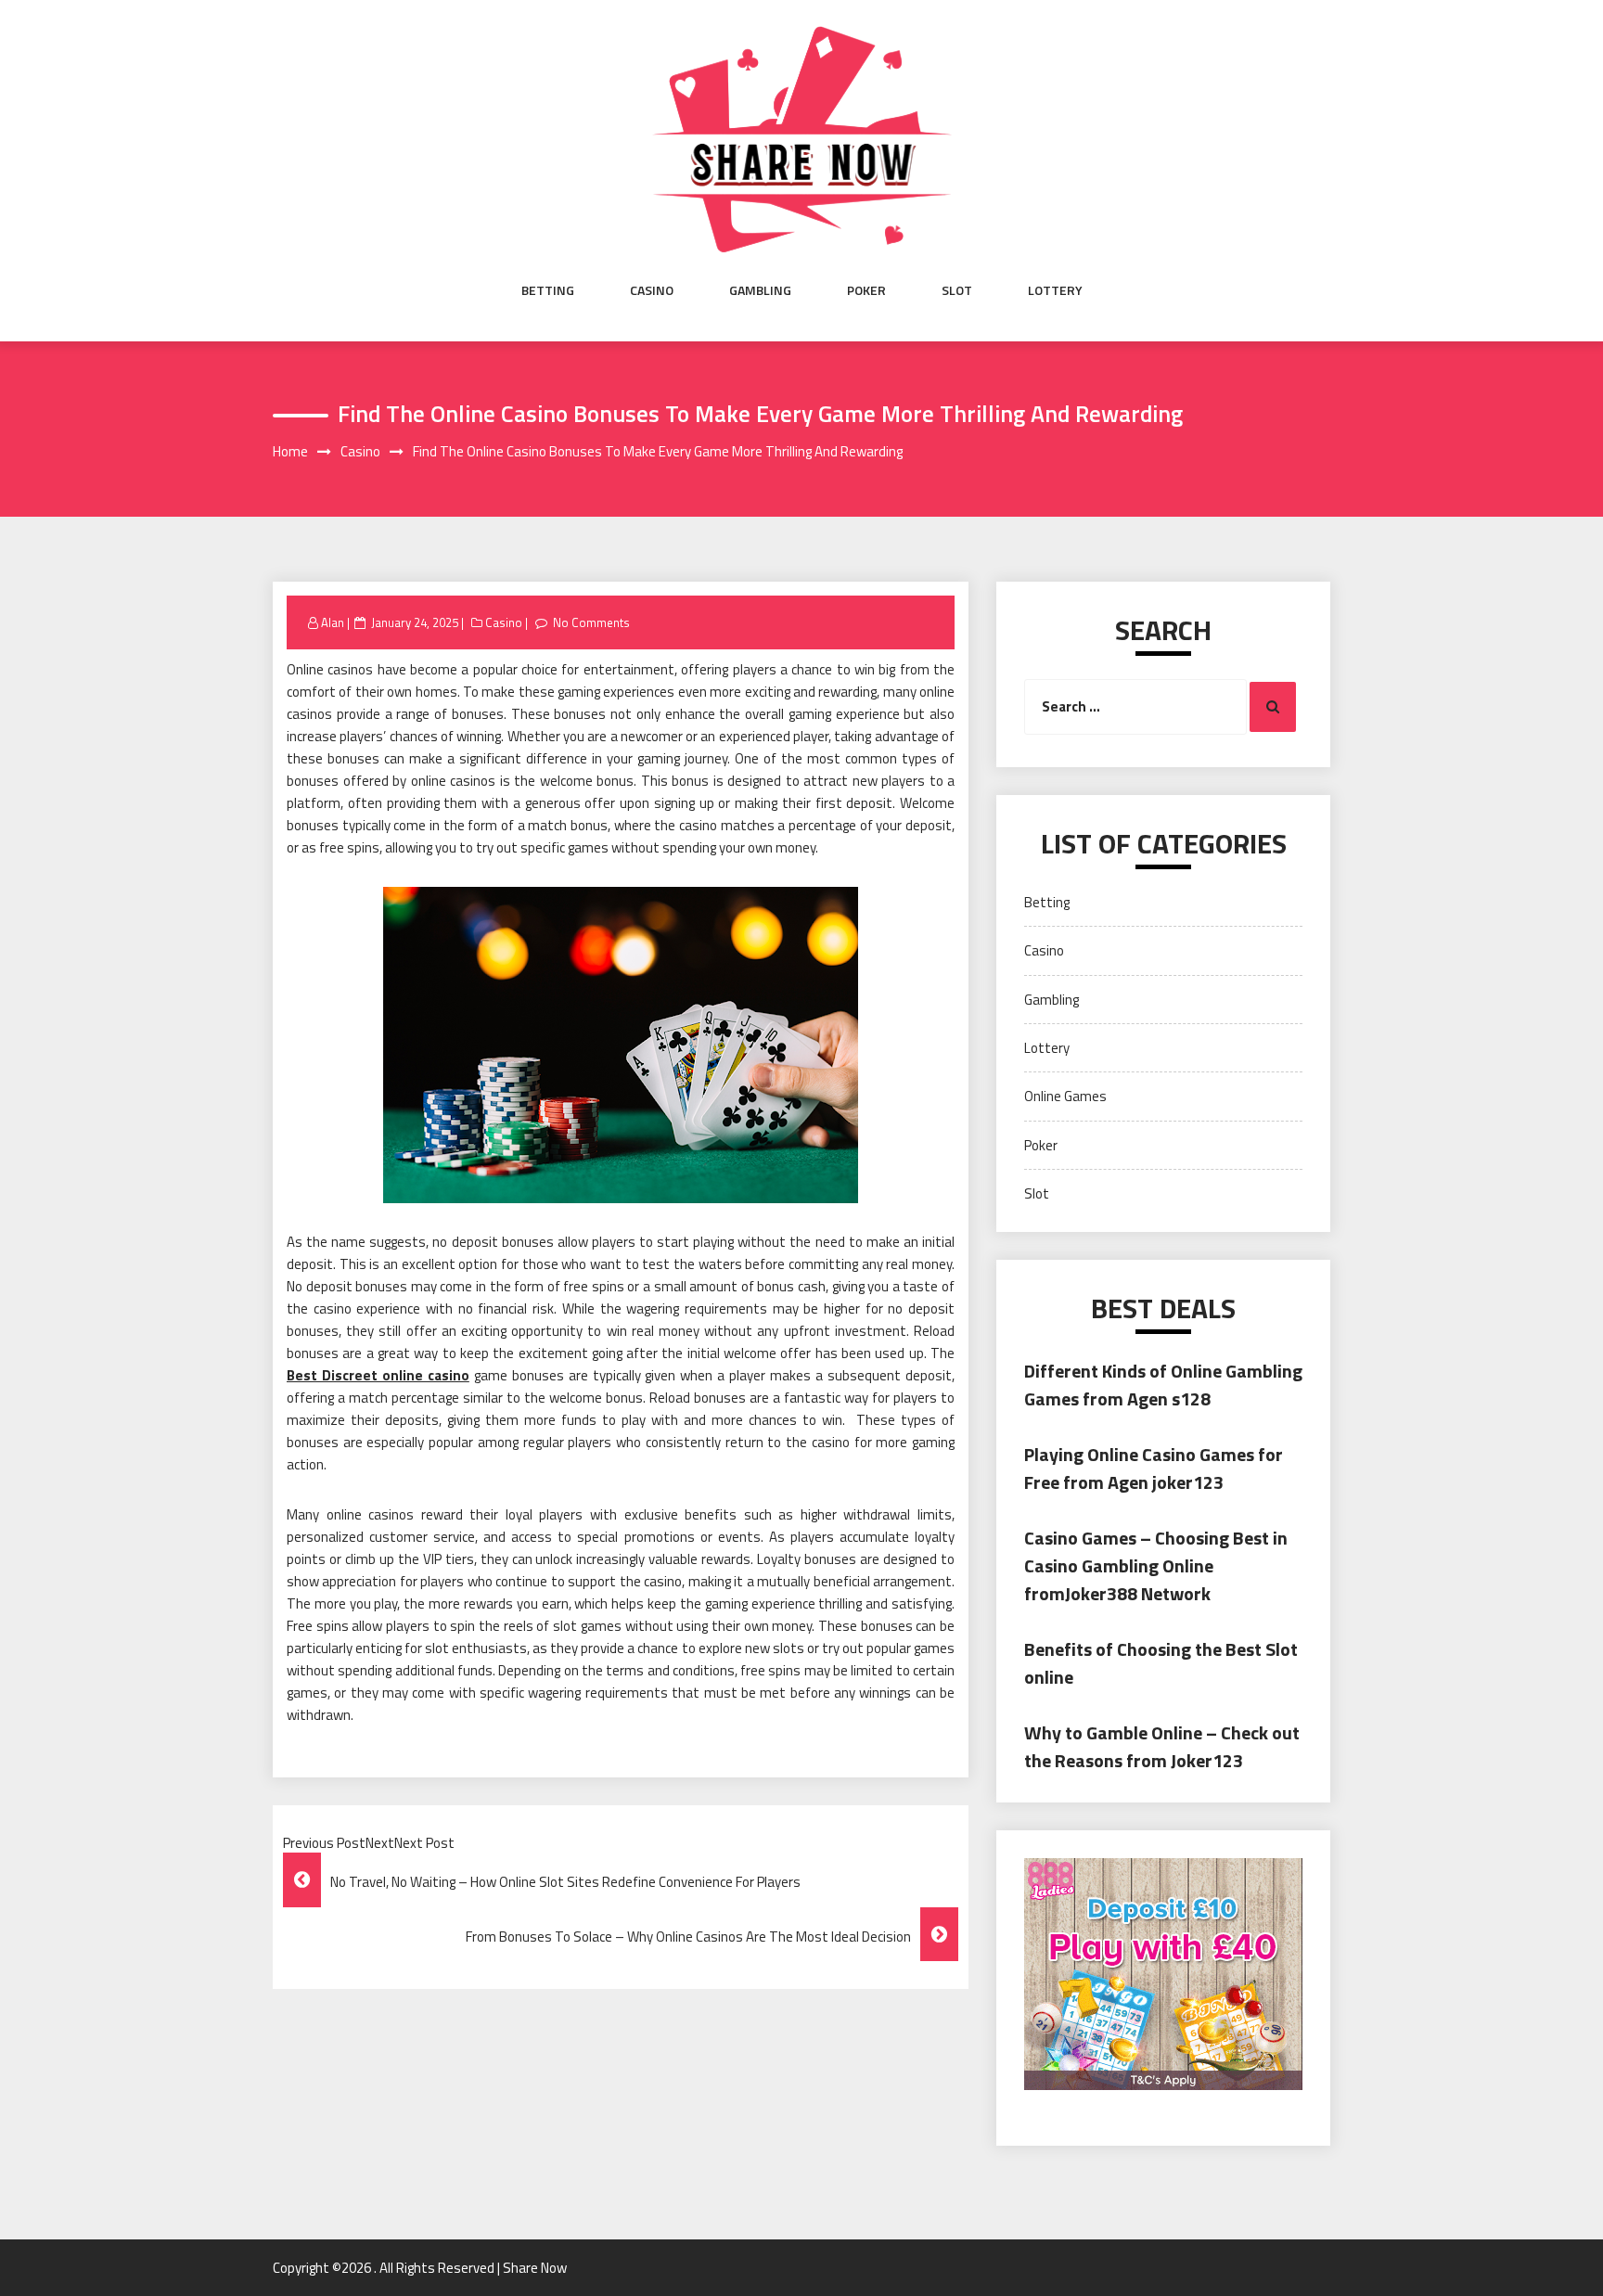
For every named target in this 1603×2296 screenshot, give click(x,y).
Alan (333, 622)
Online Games (1065, 1096)
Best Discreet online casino (378, 1375)
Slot (957, 290)
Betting (548, 290)
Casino (652, 290)
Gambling (760, 290)
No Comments (591, 622)
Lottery (1055, 290)
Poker (866, 290)
